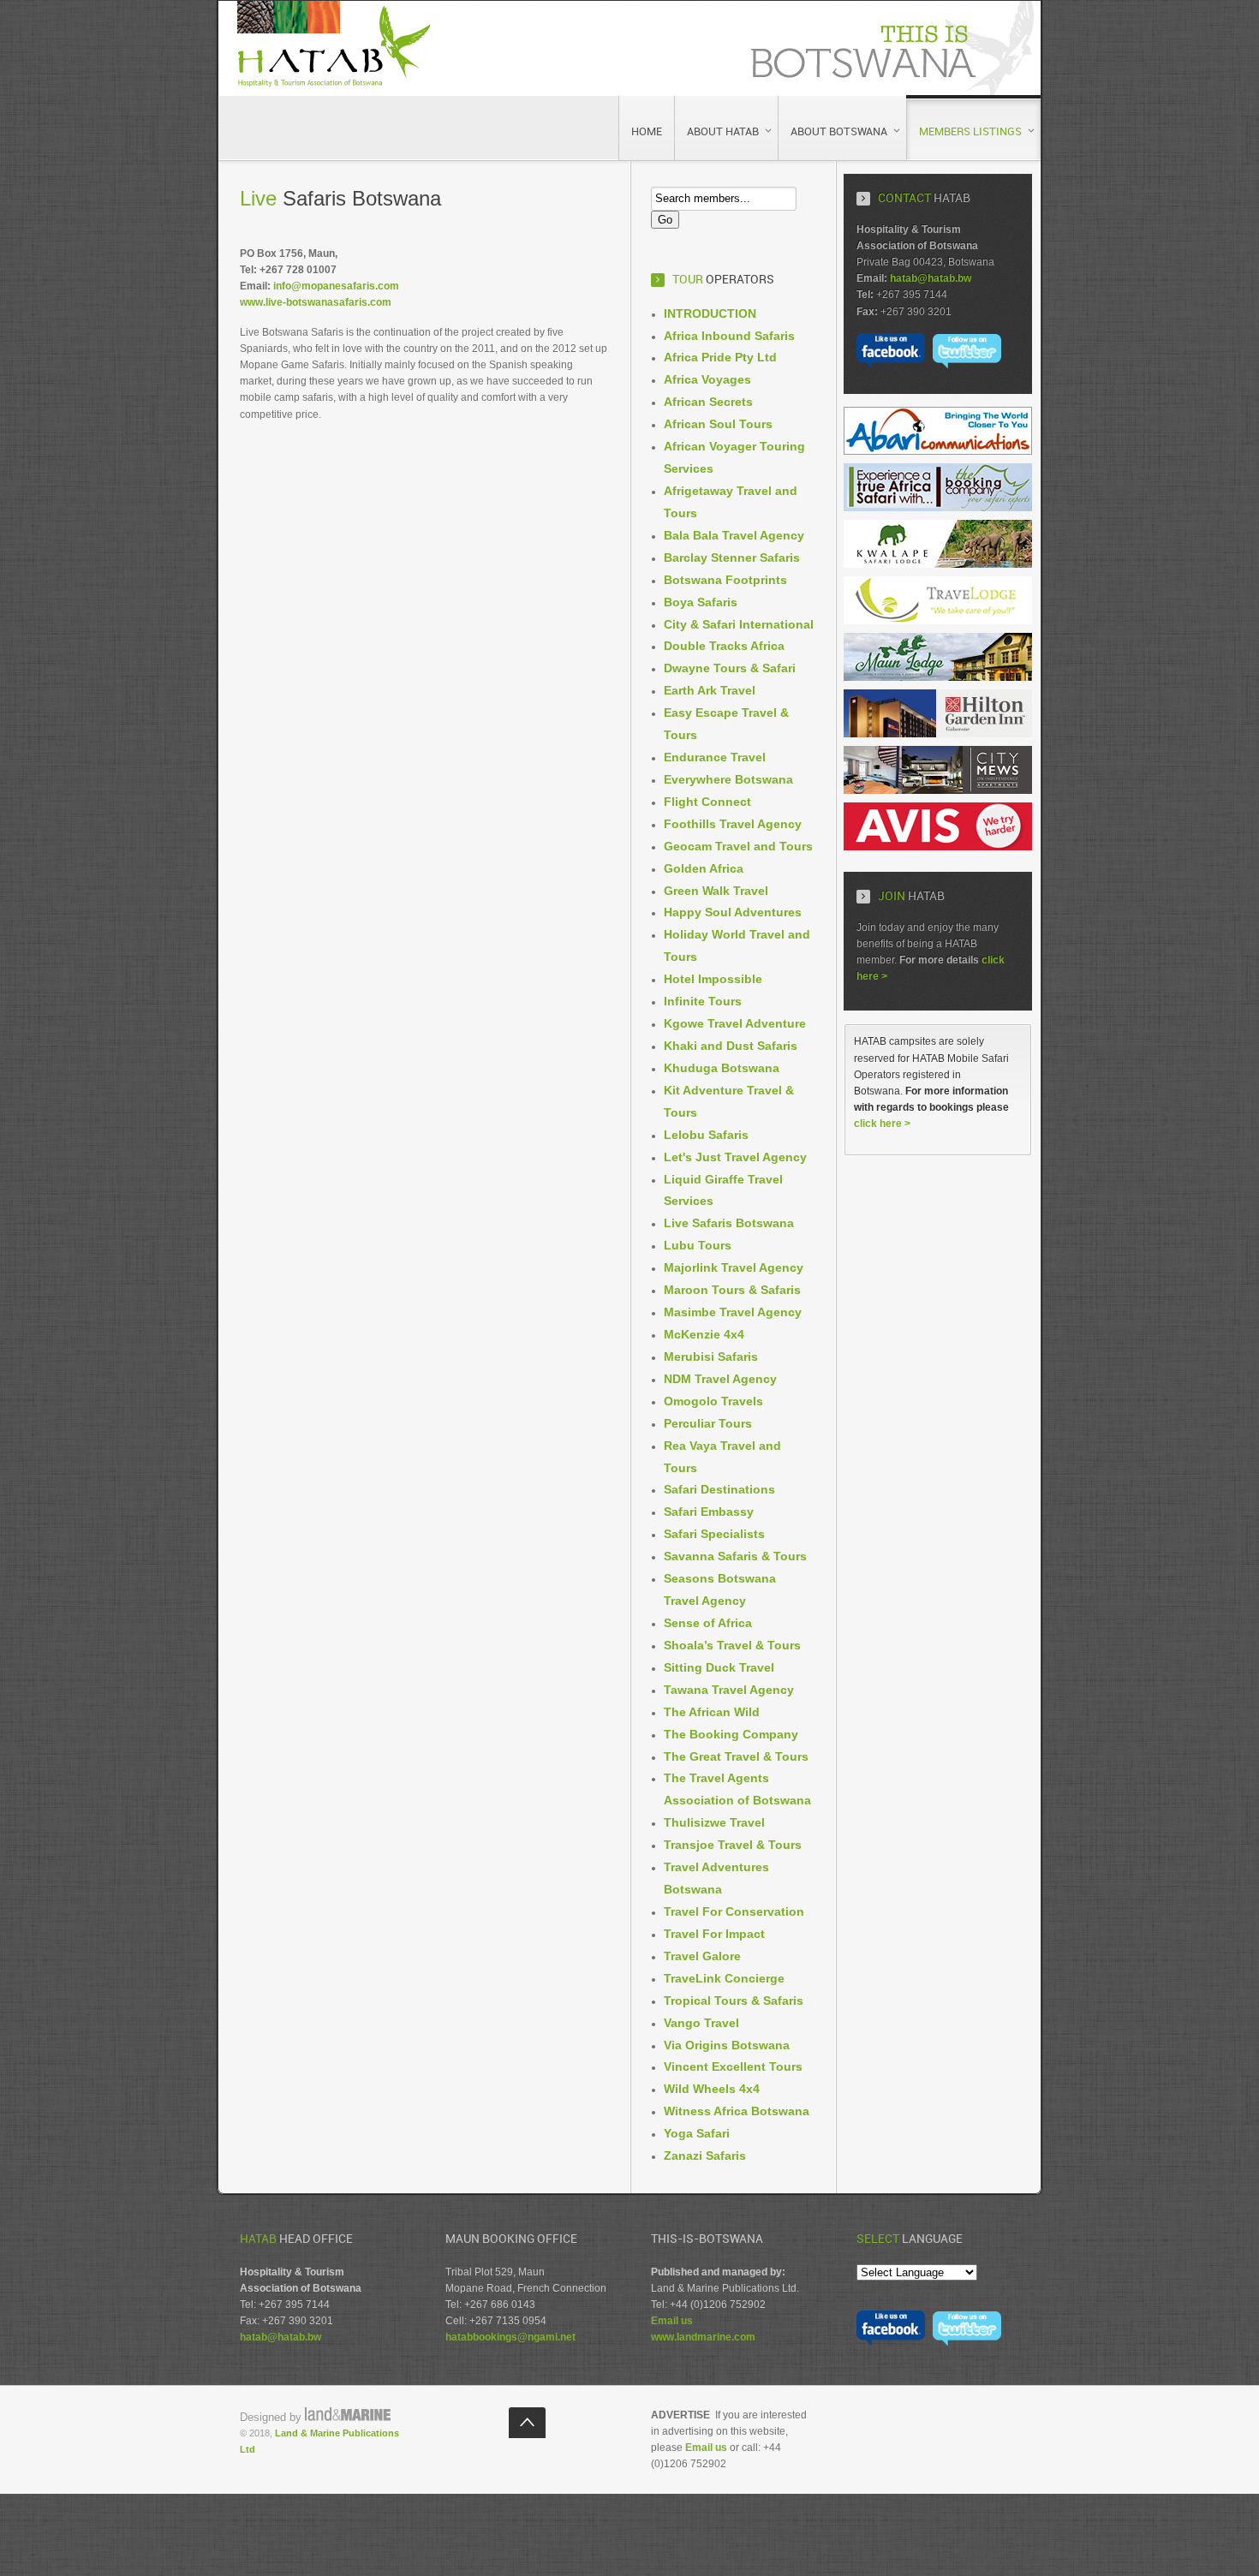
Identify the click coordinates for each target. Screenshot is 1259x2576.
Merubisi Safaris (711, 1357)
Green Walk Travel (716, 891)
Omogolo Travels (713, 1401)
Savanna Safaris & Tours (735, 1556)
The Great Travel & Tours (736, 1756)
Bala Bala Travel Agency (734, 535)
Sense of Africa (708, 1623)
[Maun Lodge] (938, 677)
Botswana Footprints (725, 580)
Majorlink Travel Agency (734, 1267)
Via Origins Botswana (727, 2045)
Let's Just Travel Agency (735, 1157)
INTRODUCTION (710, 313)
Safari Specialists (714, 1534)
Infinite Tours (703, 1001)
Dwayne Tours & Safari (730, 668)
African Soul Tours (718, 424)
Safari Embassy (709, 1512)
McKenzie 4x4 (704, 1334)
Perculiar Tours (708, 1423)
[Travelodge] (938, 621)
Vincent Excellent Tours (733, 2066)
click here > (882, 1124)
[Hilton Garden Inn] (938, 734)
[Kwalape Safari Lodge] (938, 564)
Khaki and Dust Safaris (731, 1046)
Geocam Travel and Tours (738, 846)
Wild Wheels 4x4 (712, 2089)
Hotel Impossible (713, 979)
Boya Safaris (701, 602)
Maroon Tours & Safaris (732, 1290)
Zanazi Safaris (705, 2156)
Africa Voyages (707, 379)
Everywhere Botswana (728, 779)
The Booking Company (731, 1734)
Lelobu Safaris (706, 1135)
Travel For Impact (714, 1934)
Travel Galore (702, 1956)
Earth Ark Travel (710, 690)
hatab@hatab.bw (931, 278)
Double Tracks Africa (724, 646)
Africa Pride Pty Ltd (720, 357)
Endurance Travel (715, 757)
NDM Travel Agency (720, 1379)
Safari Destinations (719, 1489)
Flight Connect (707, 802)
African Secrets (708, 402)
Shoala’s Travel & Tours (732, 1645)
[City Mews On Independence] (938, 790)
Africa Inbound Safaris (729, 336)
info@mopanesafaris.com (336, 286)
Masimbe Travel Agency (733, 1312)
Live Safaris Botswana (729, 1223)
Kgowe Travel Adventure (735, 1023)
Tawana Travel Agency (729, 1690)
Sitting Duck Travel (719, 1667)
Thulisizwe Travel (714, 1822)
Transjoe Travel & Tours (733, 1845)
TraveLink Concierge (724, 1978)
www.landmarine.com (703, 2337)
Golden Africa (704, 868)
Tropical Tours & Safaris (734, 2001)
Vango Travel (701, 2023)
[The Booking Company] (938, 508)
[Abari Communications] (938, 451)
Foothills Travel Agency (733, 824)
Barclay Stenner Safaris (732, 558)
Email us (672, 2321)
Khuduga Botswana (722, 1068)
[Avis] (938, 847)
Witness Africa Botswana (737, 2111)
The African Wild (712, 1712)
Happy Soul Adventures (733, 912)
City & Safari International (739, 624)
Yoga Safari (697, 2133)
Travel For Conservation (734, 1911)
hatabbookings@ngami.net (510, 2337)
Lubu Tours (698, 1245)
